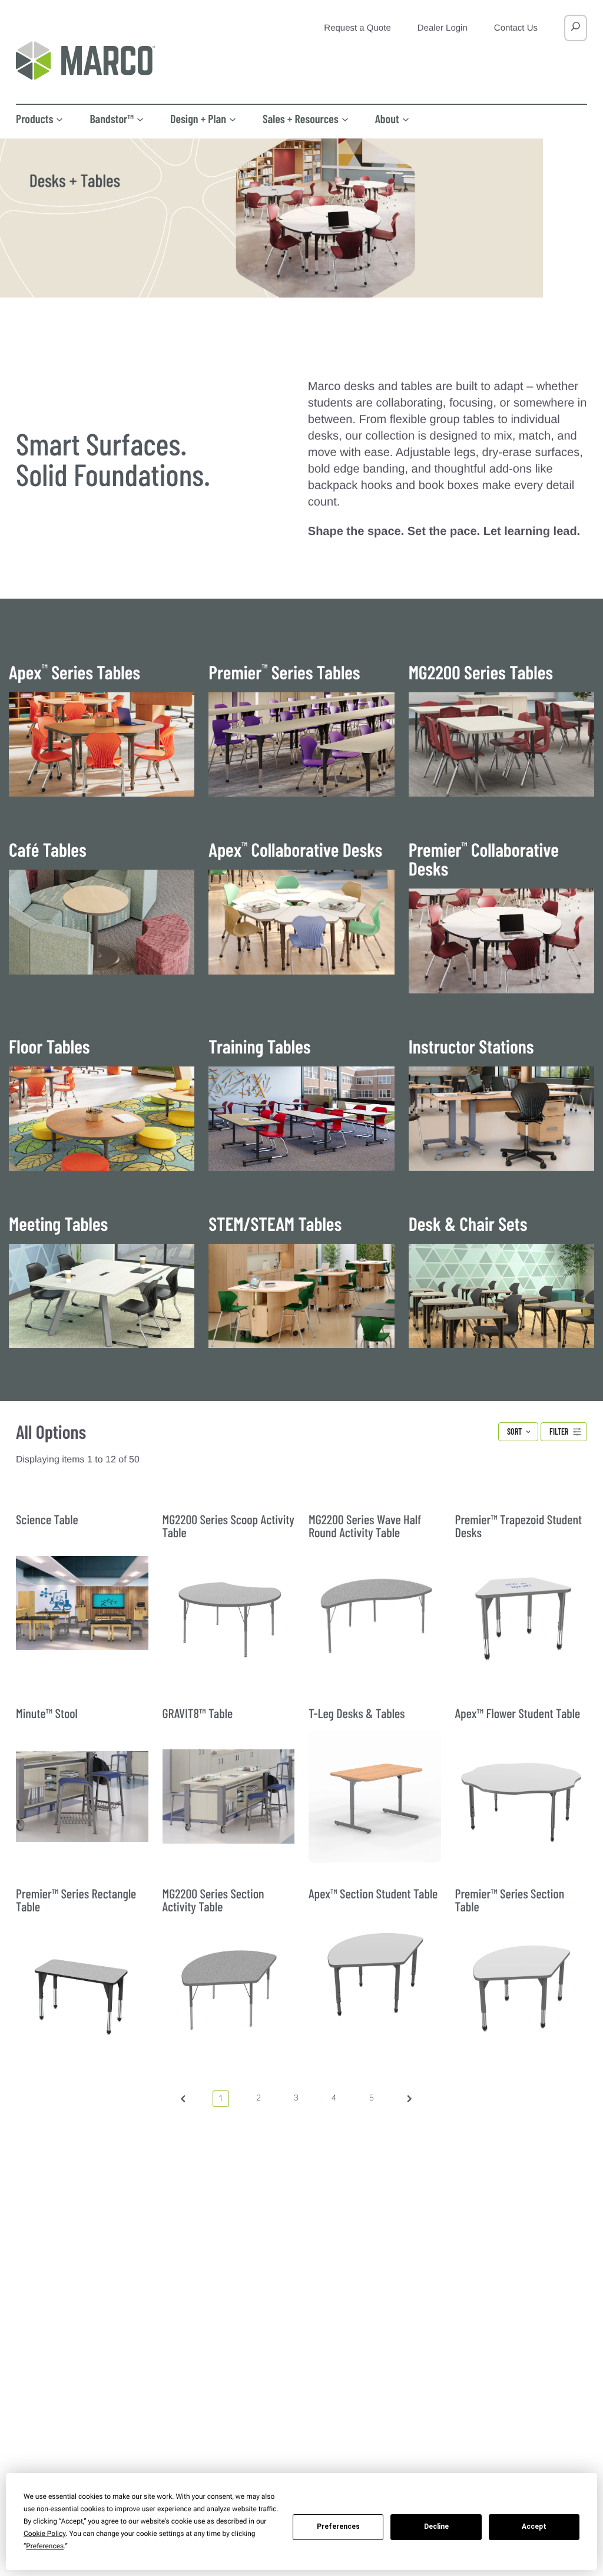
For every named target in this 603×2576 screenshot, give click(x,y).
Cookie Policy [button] (44, 2534)
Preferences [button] (45, 2546)
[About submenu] (406, 118)
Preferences (338, 2527)
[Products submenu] (59, 118)
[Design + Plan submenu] (233, 118)
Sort (514, 1431)
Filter (559, 1431)
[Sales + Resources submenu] (345, 118)
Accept (534, 2527)
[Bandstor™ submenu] (140, 118)
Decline (436, 2527)
